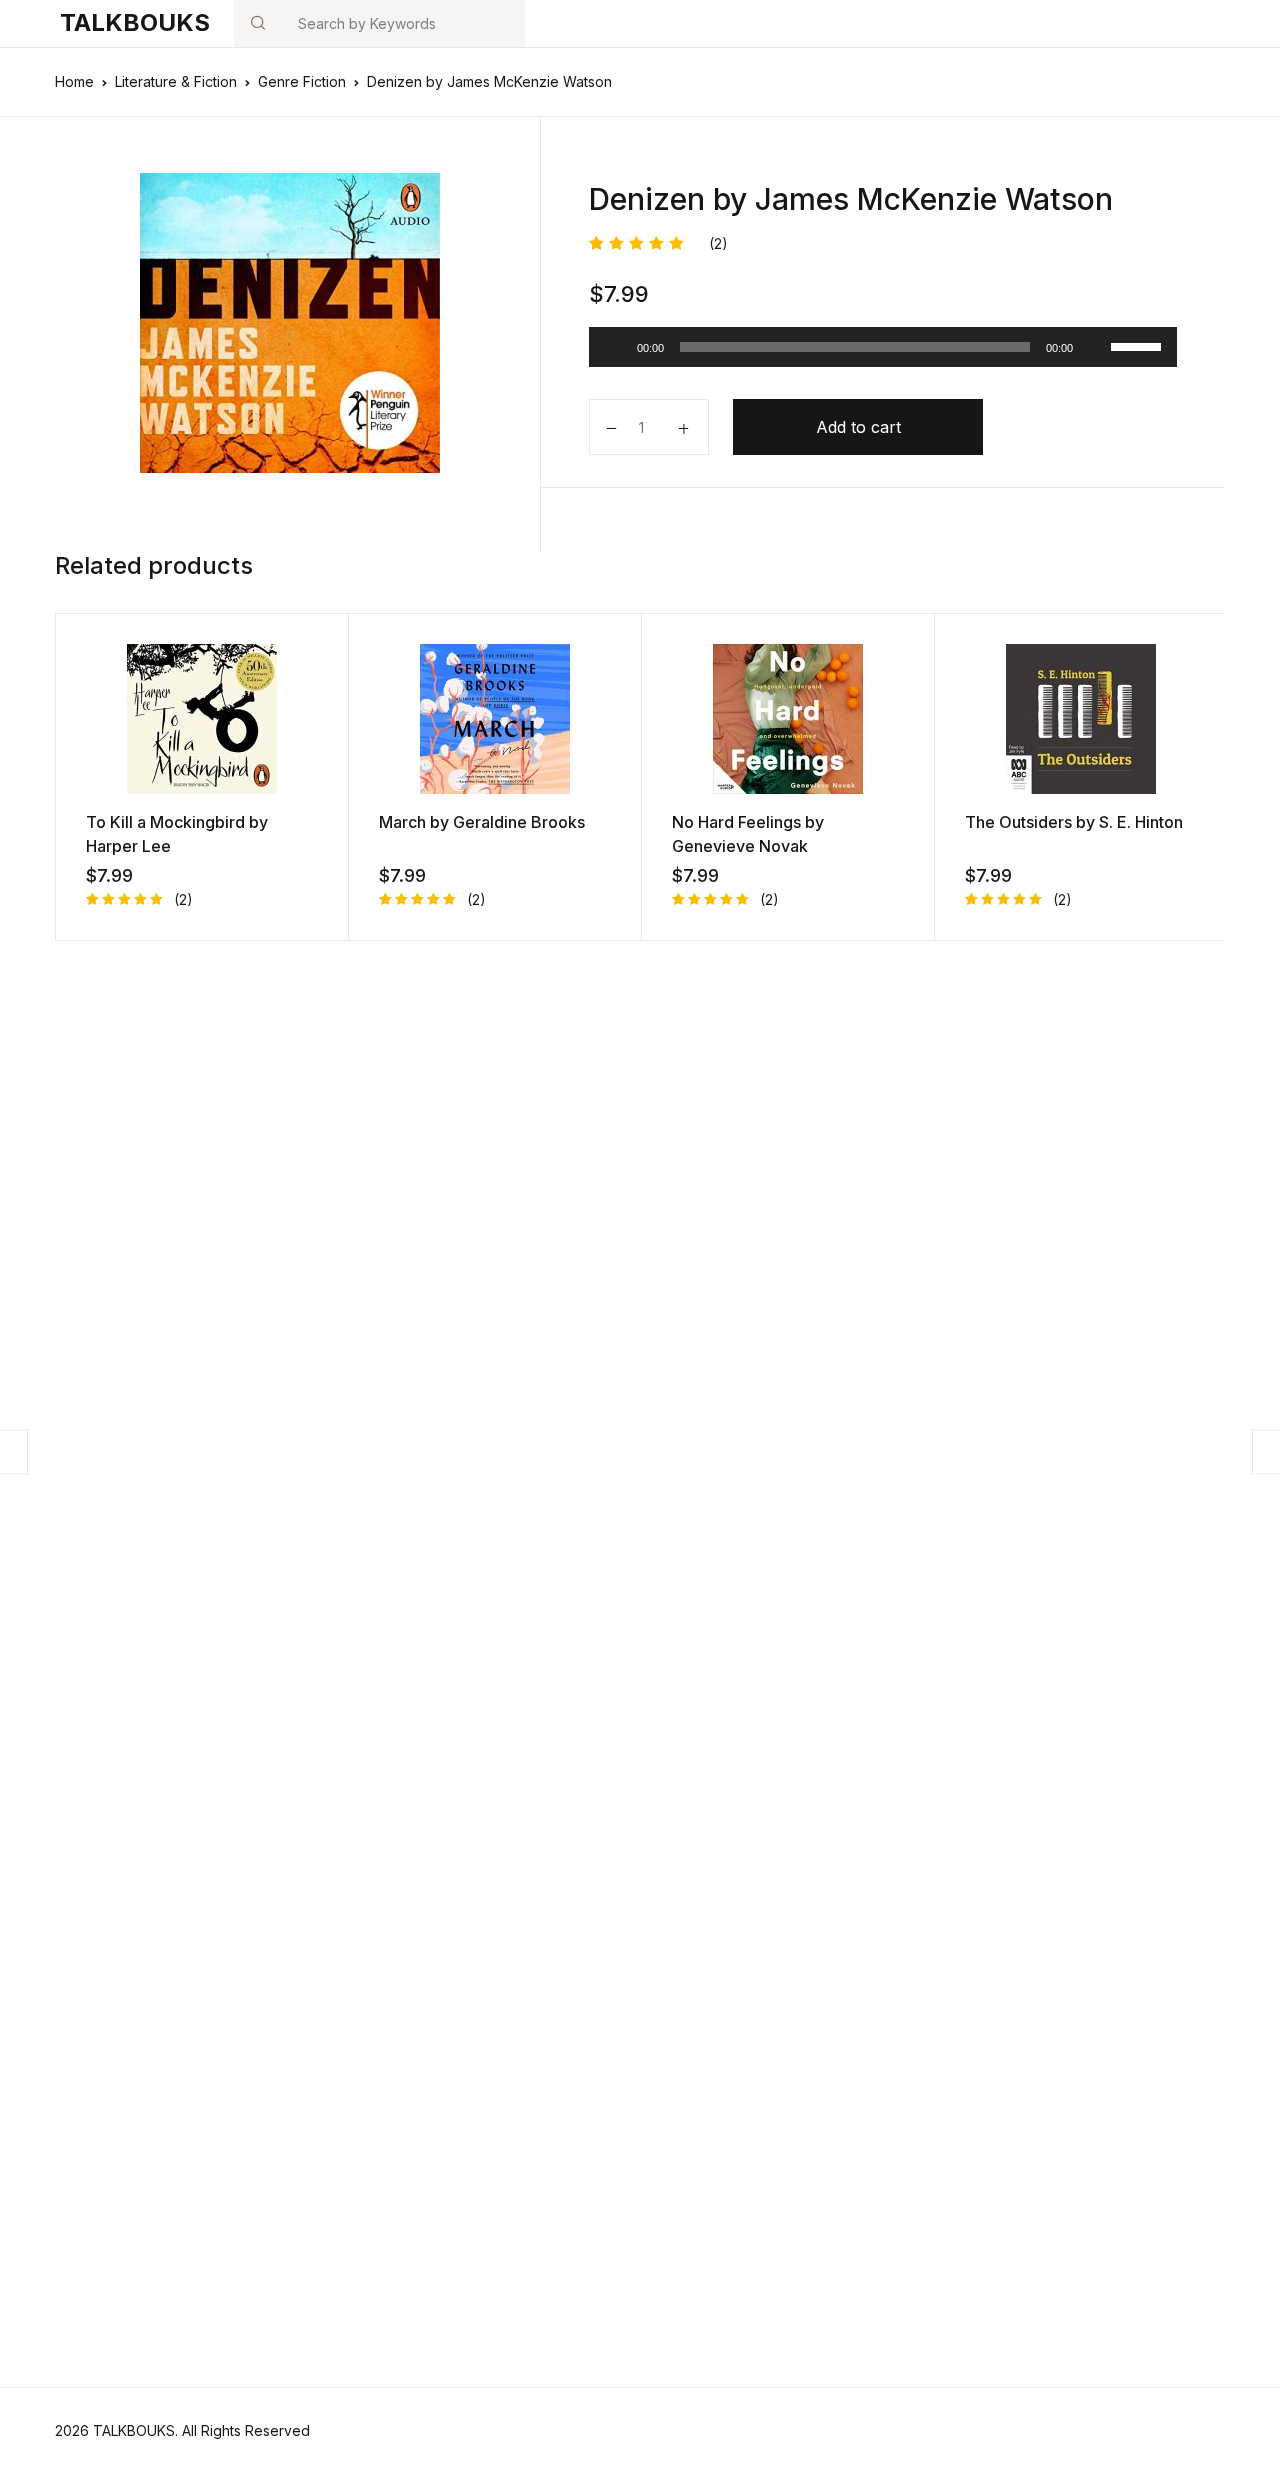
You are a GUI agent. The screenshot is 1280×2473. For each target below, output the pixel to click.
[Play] (615, 347)
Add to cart (858, 427)
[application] (883, 347)
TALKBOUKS (135, 22)
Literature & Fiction (176, 81)
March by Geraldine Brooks (482, 822)
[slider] (1139, 345)
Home (74, 81)
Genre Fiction (302, 81)
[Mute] (1095, 347)
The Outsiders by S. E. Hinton (1074, 822)
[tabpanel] (290, 323)
